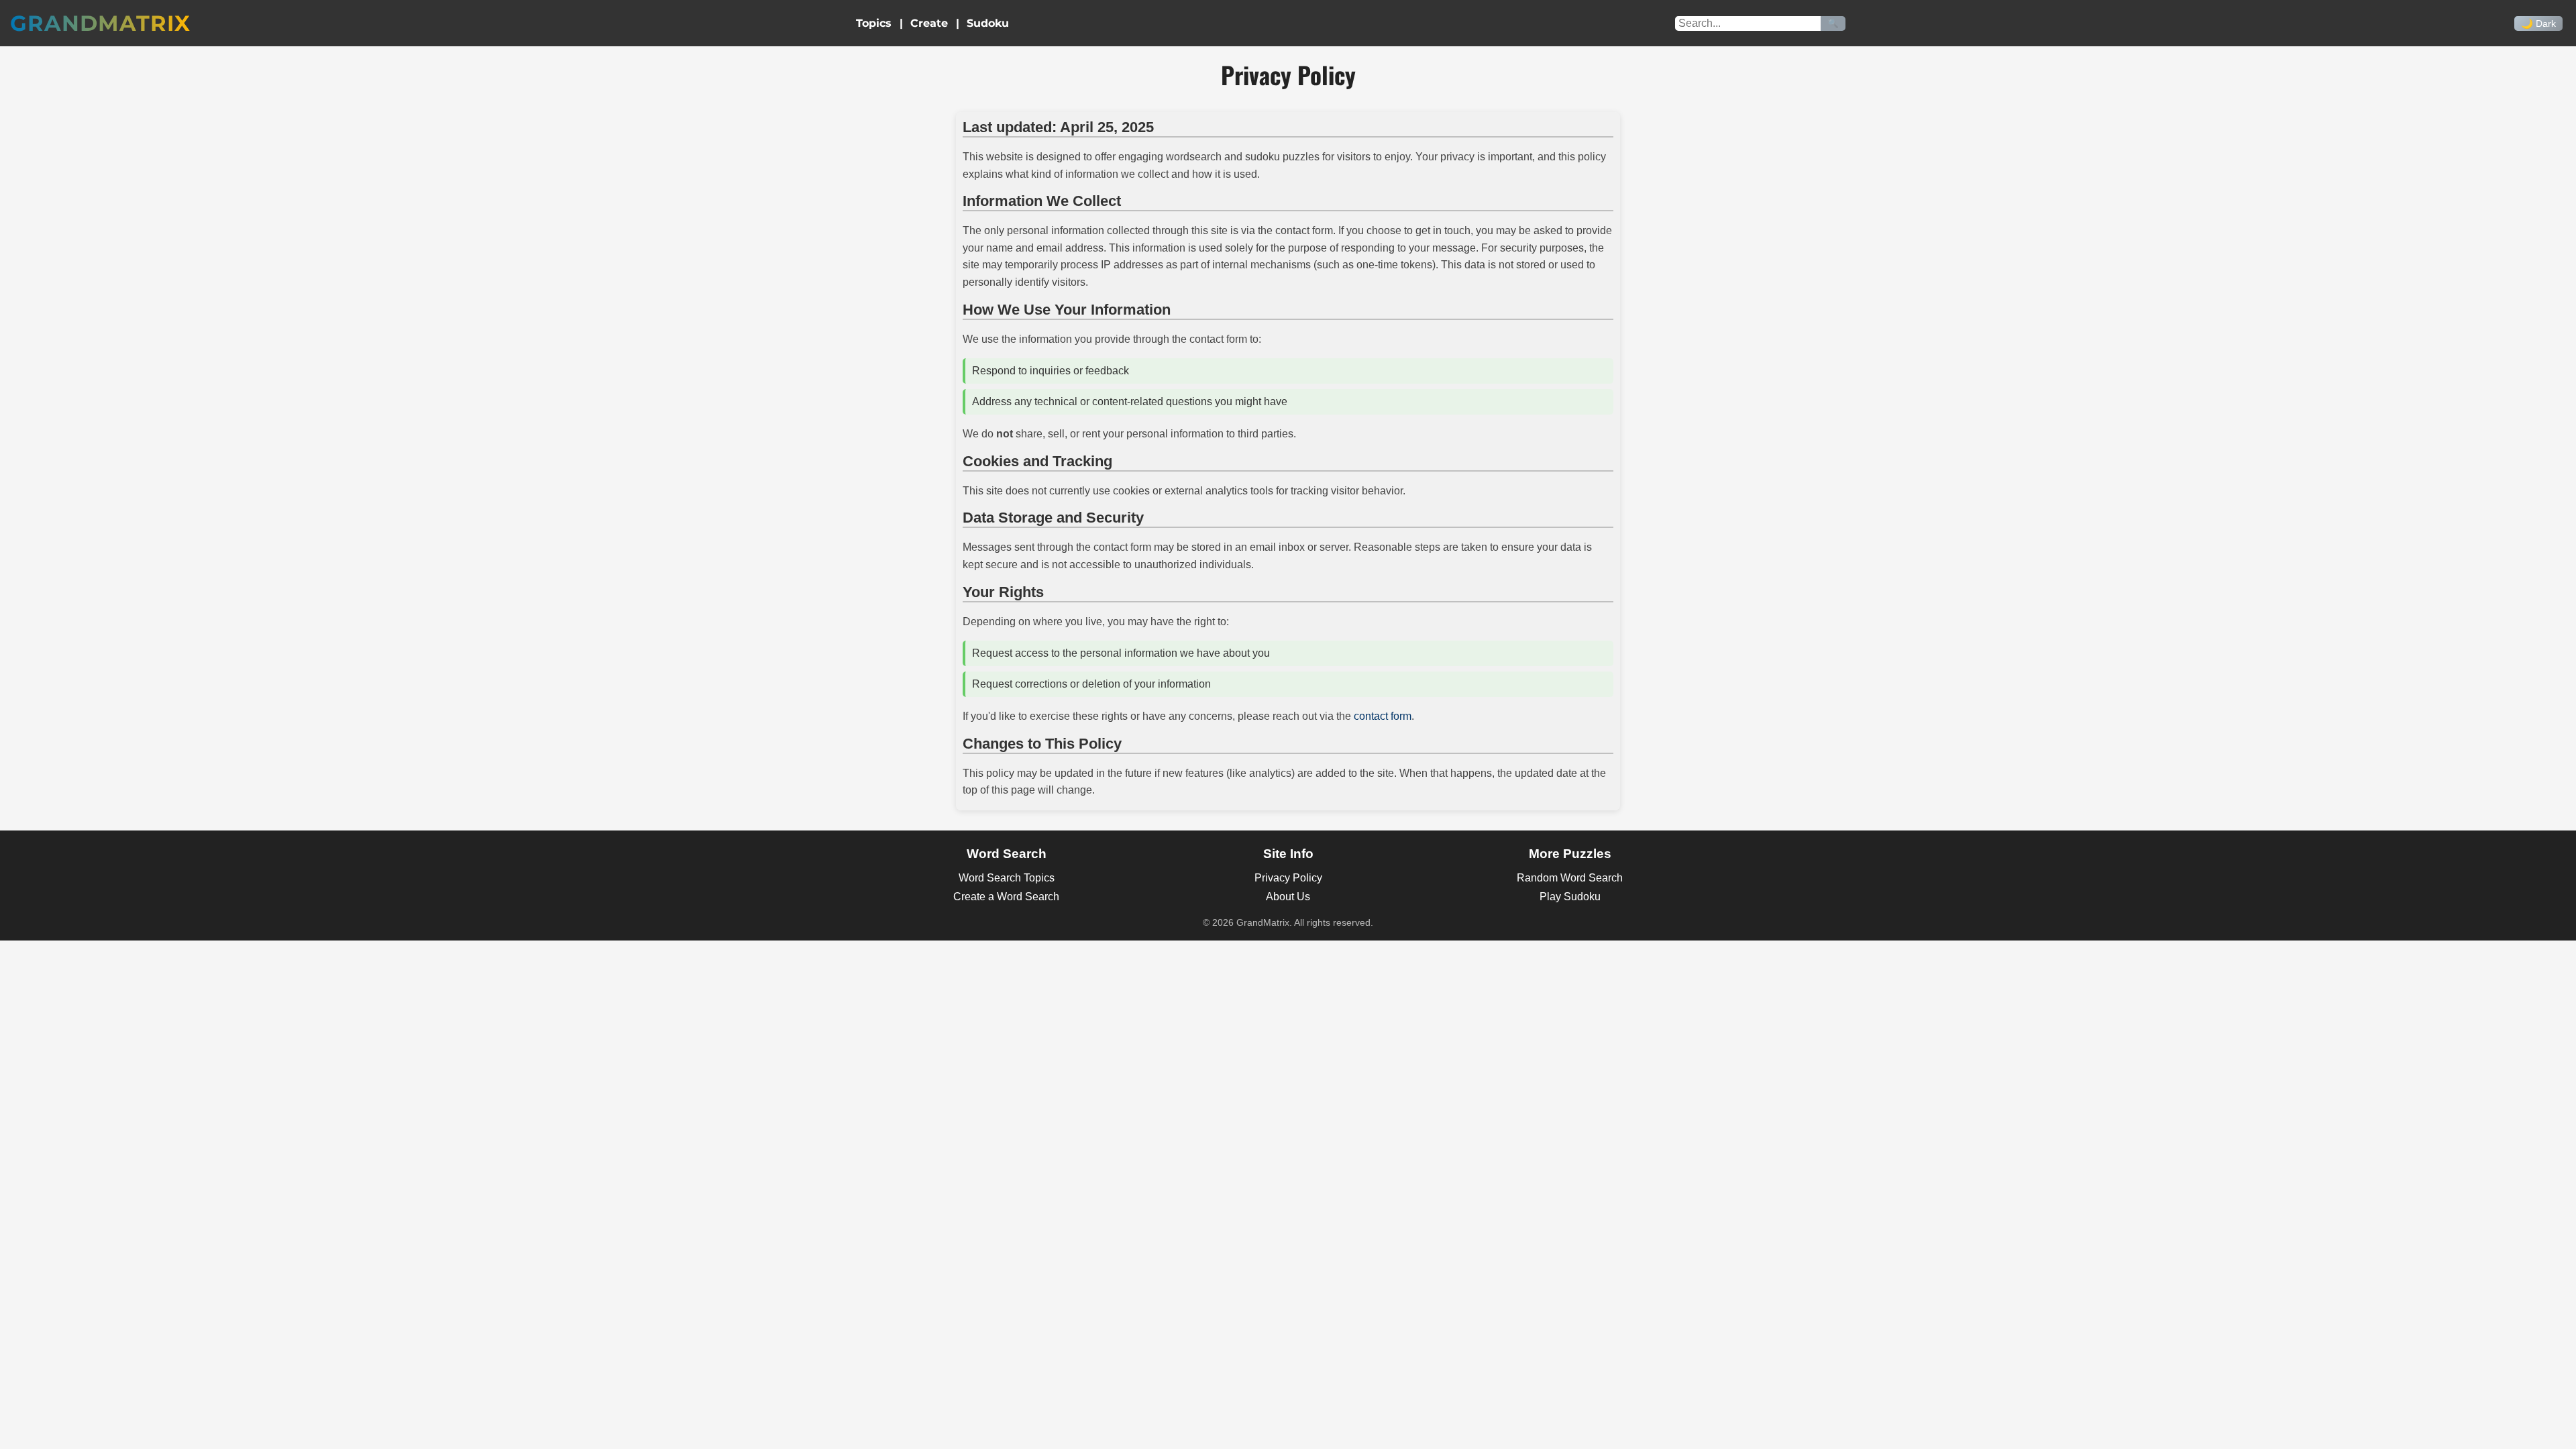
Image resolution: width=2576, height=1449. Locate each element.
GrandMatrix (100, 23)
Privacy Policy (1288, 878)
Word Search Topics (1007, 878)
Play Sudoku (1570, 897)
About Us (1288, 897)
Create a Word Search (1006, 897)
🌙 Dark (2538, 23)
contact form (1383, 716)
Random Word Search (1570, 878)
